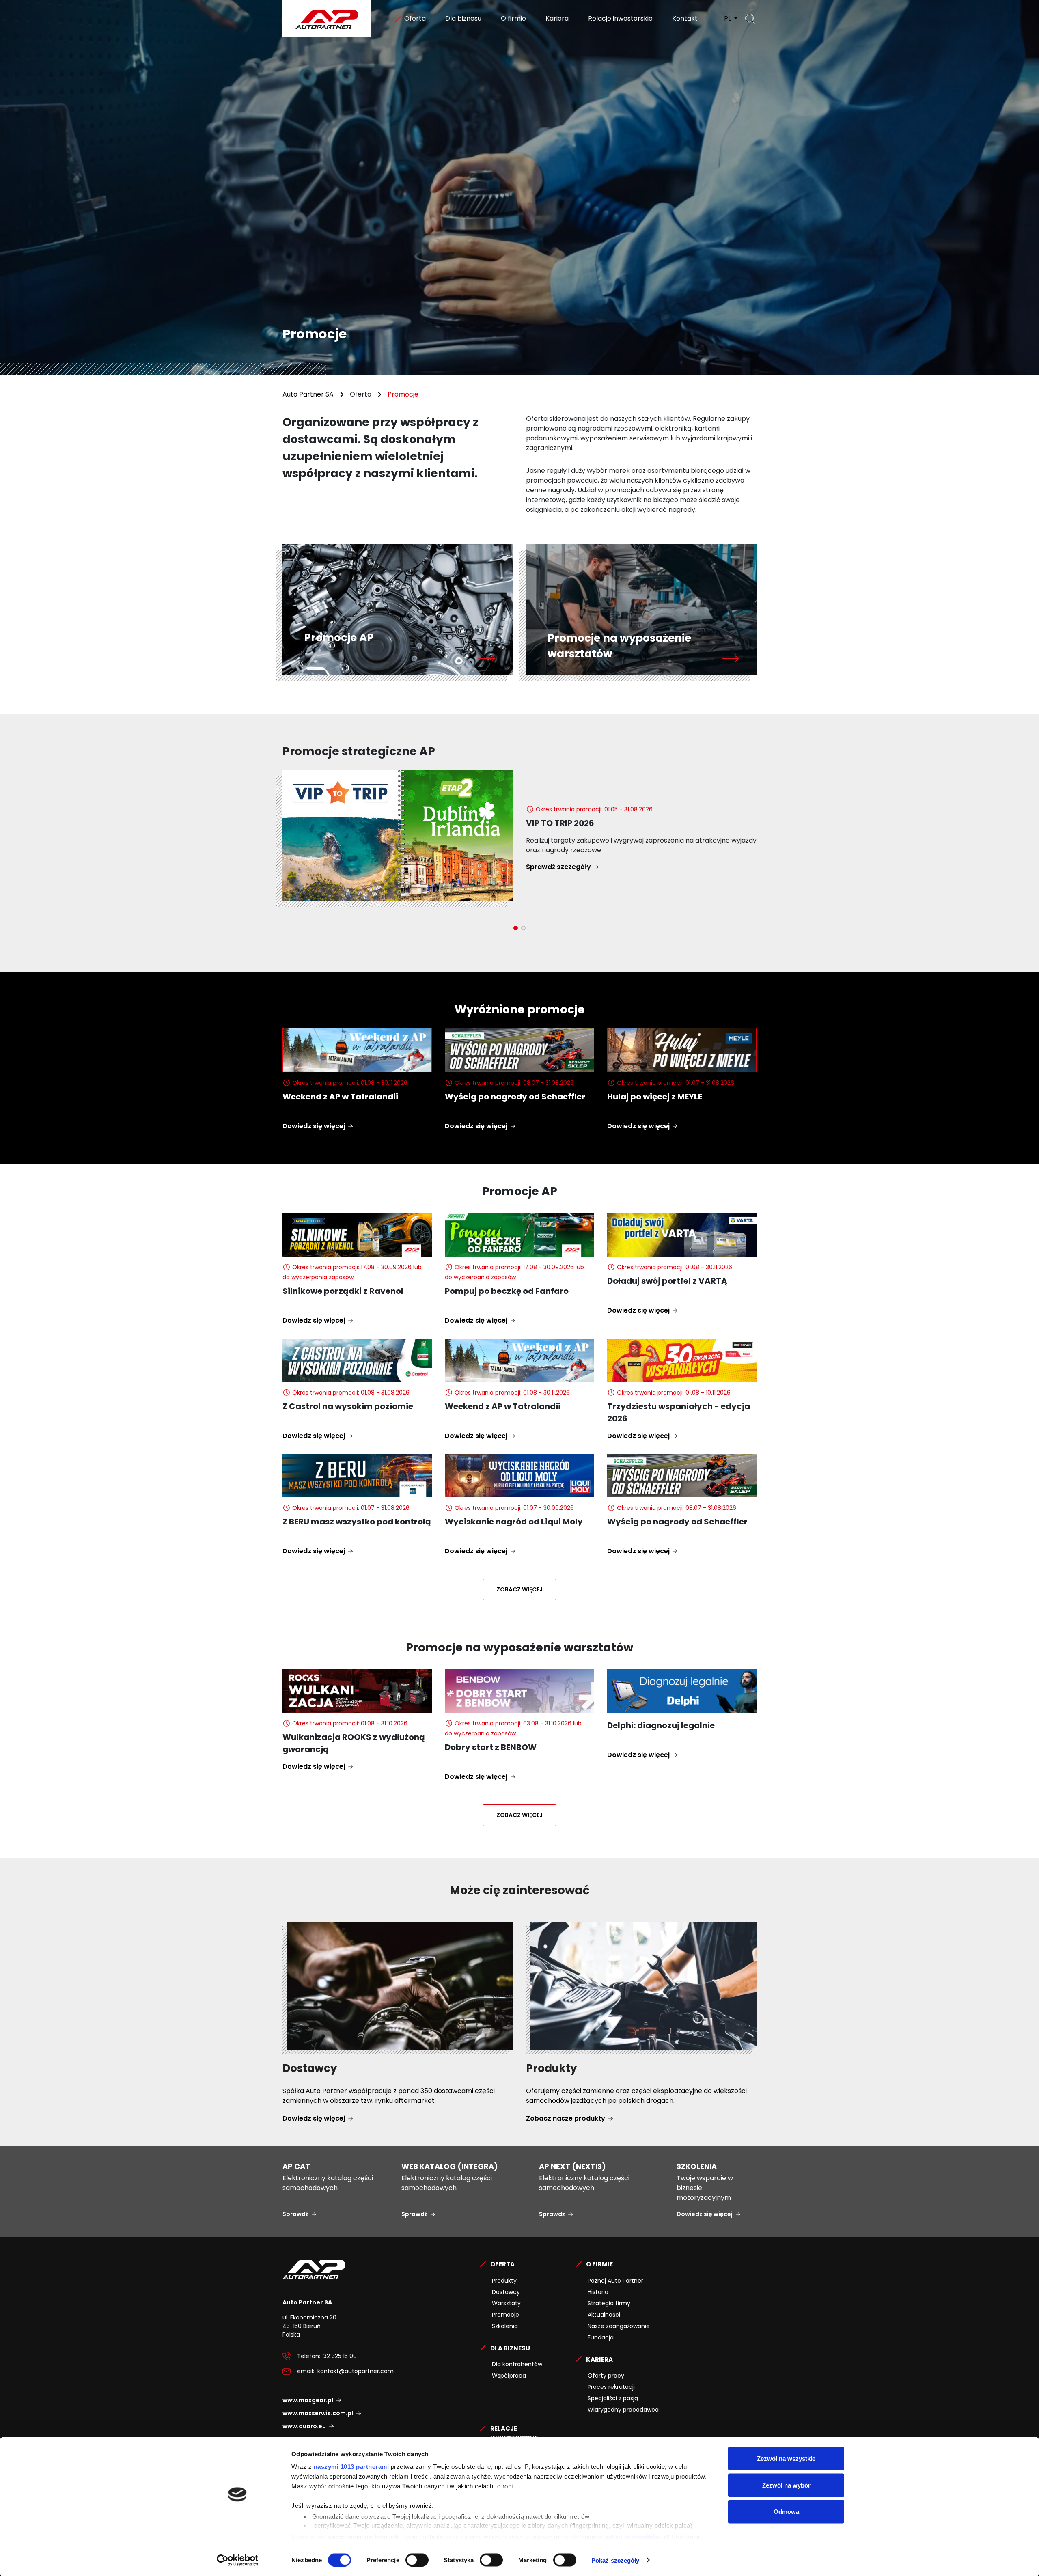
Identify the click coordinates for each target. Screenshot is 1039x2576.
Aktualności (604, 2315)
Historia (598, 2292)
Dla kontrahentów (517, 2364)
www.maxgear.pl (308, 2400)
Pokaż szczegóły (615, 2560)
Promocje (505, 2315)
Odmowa (786, 2512)
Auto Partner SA (308, 394)
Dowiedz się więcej (314, 1126)
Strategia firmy (609, 2303)
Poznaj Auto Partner (615, 2281)
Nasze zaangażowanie (619, 2326)
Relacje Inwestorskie (514, 2433)
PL (728, 18)
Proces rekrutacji (611, 2387)
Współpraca (509, 2376)
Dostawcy (506, 2292)
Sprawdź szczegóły (566, 823)
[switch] (417, 2560)
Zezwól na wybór (786, 2485)
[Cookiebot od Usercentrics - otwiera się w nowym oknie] (238, 2560)
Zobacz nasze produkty (566, 2118)
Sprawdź (295, 2214)
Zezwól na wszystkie (786, 2459)
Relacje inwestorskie (620, 18)
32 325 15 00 (340, 2356)
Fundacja (601, 2337)
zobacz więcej (519, 1589)
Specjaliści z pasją (613, 2398)
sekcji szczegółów (632, 2536)
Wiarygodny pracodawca (623, 2410)
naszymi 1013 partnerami (351, 2467)
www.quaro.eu (304, 2426)
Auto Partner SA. (309, 5)
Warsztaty (506, 2303)
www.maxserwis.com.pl (318, 2413)
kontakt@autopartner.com (356, 2371)
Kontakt (684, 18)
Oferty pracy (606, 2376)
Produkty (504, 2281)
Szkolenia (505, 2326)
